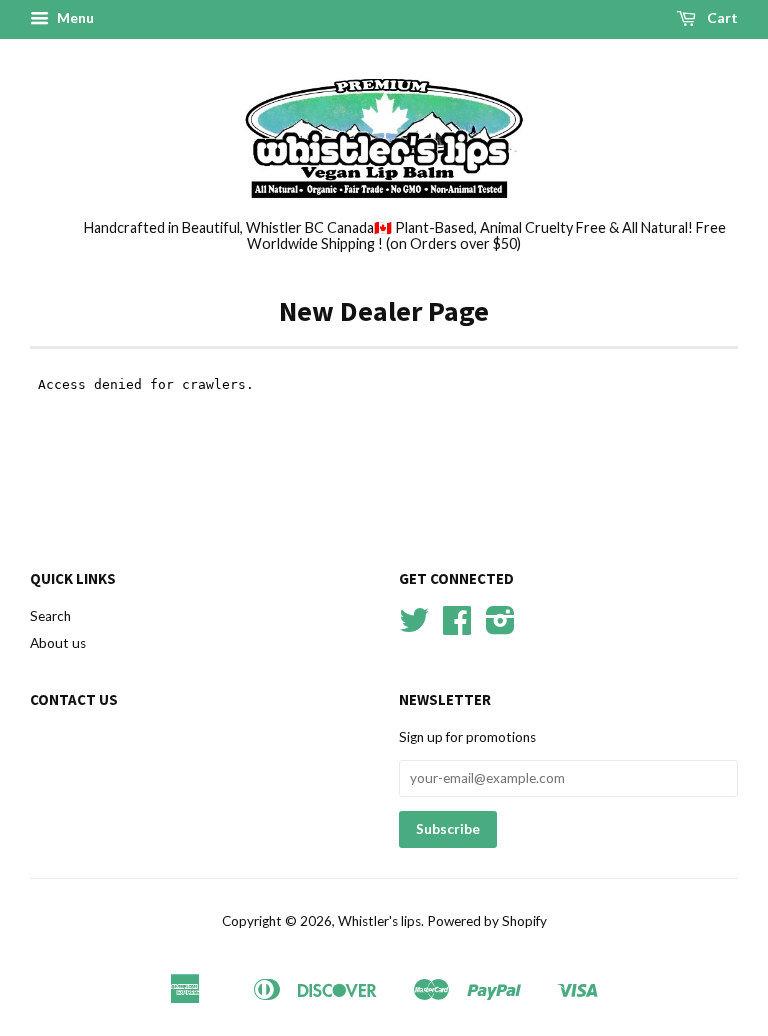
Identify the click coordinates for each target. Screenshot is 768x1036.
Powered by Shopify (487, 921)
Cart (721, 17)
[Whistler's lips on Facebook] (457, 627)
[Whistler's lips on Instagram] (500, 627)
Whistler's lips (379, 921)
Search (50, 616)
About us (58, 643)
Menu (74, 17)
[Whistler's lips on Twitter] (414, 627)
